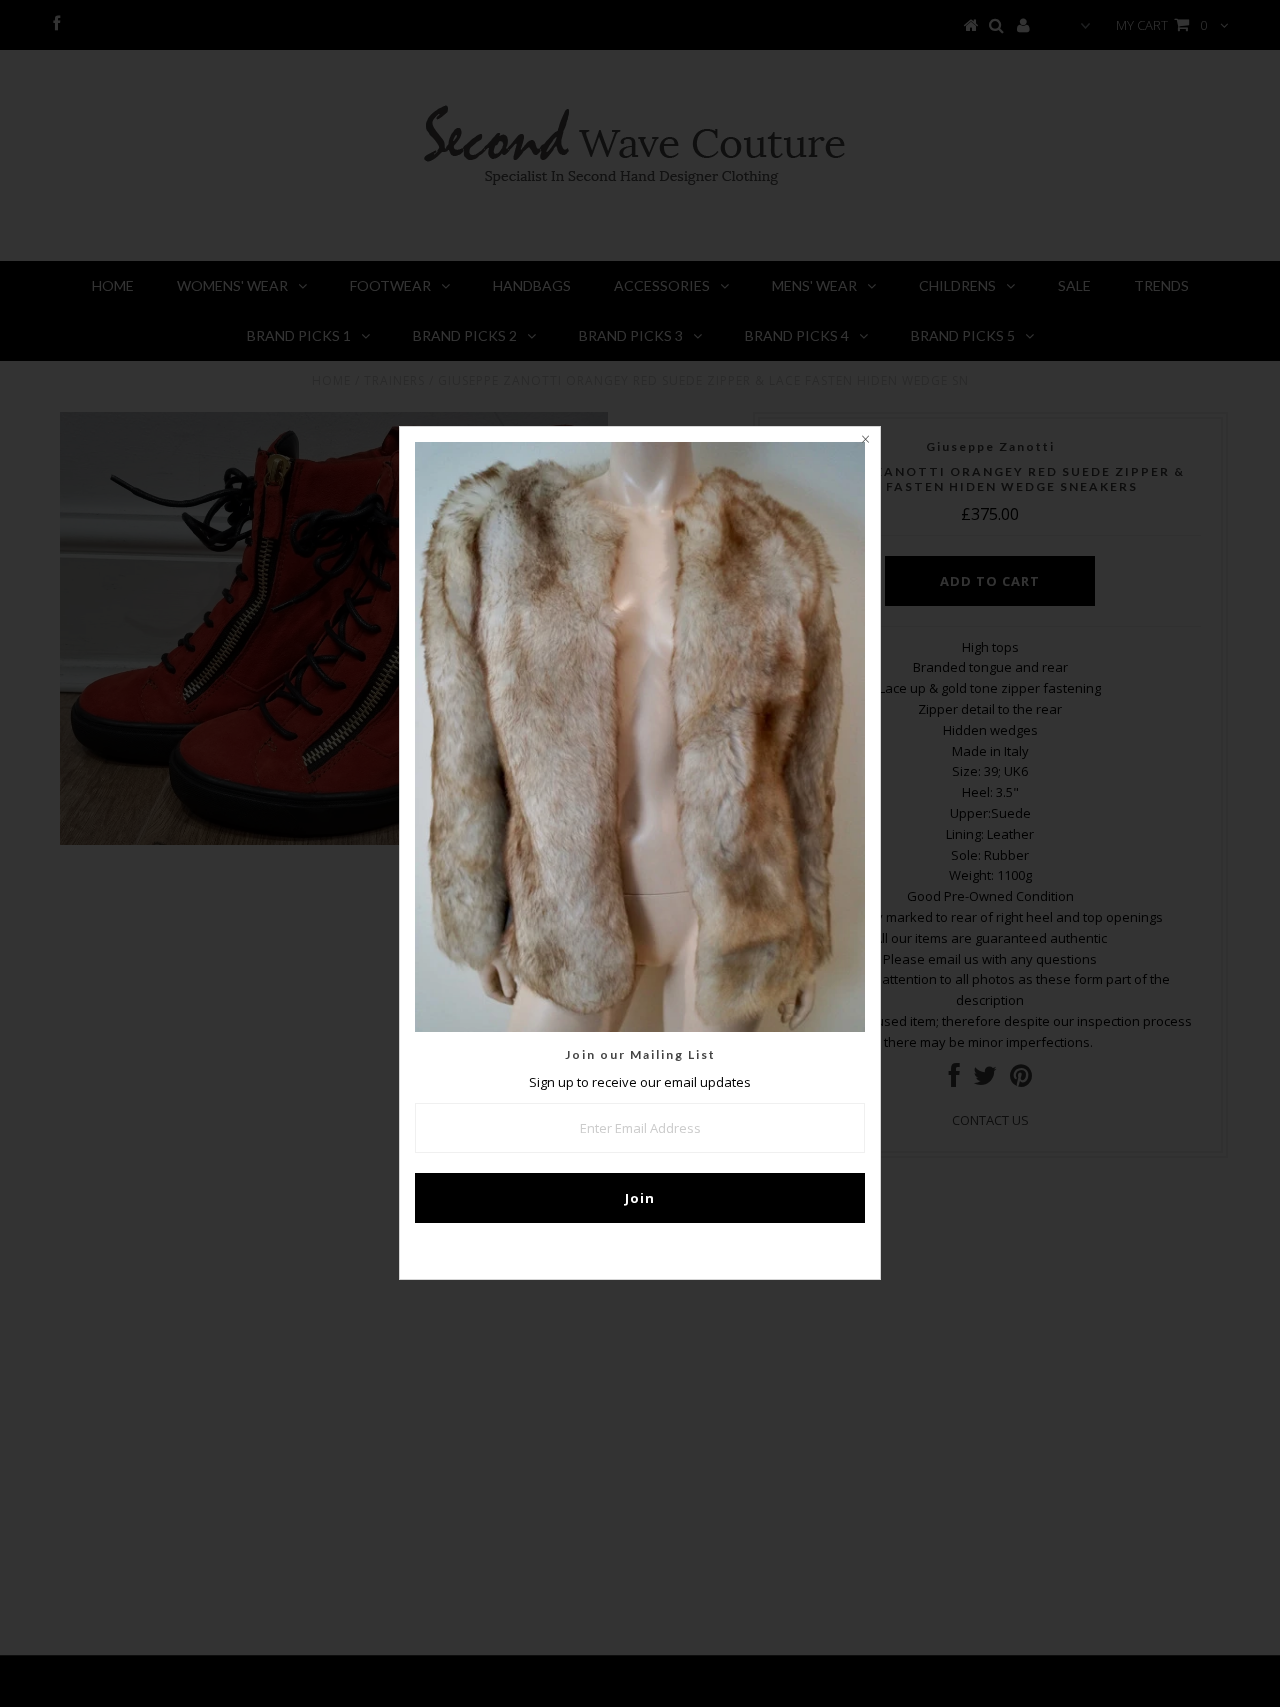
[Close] (865, 442)
